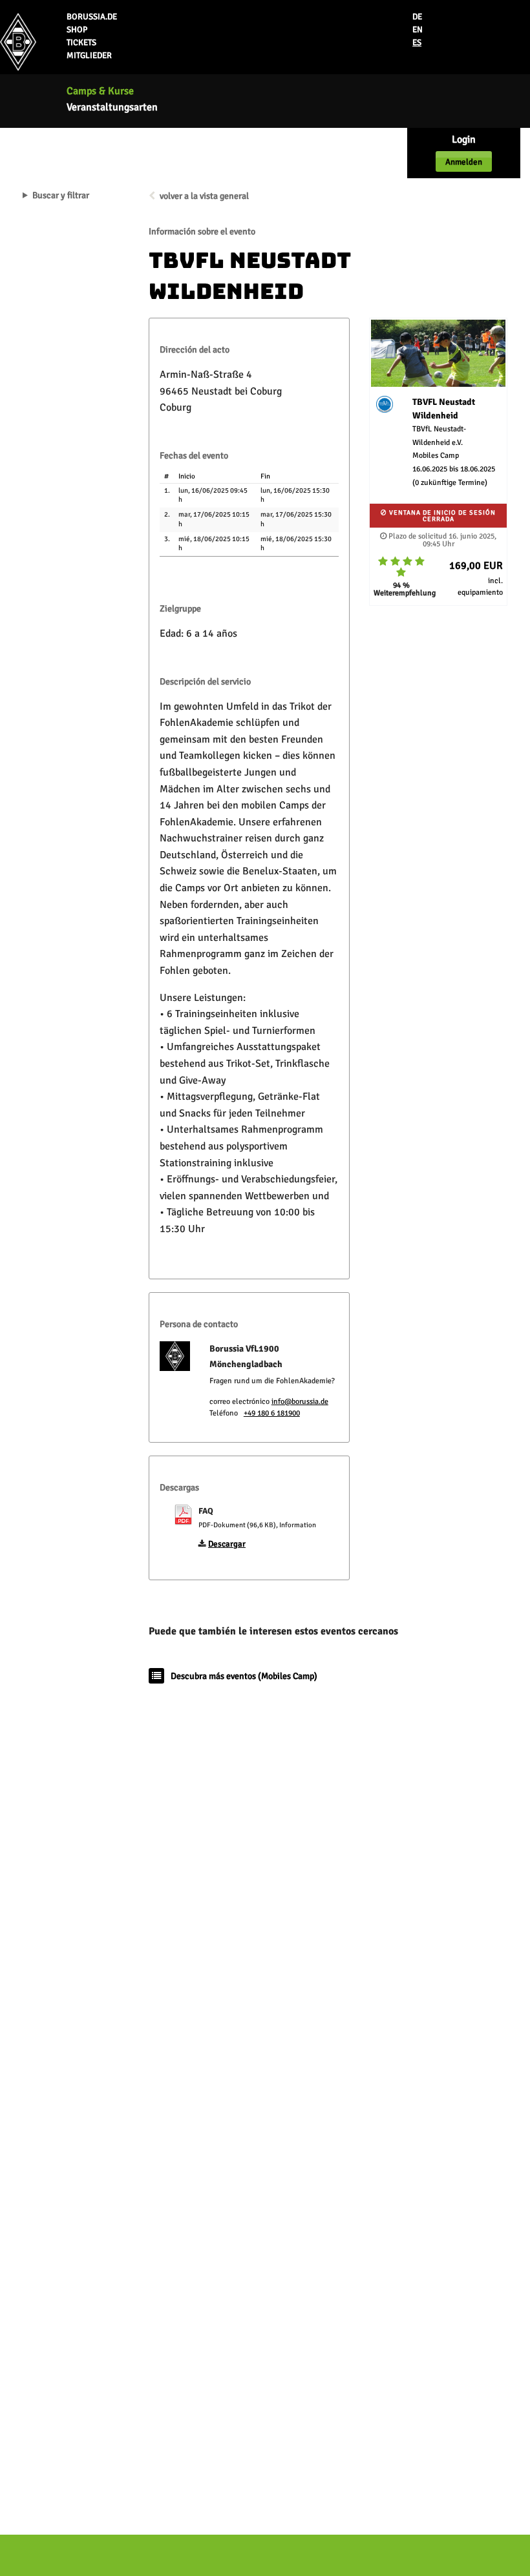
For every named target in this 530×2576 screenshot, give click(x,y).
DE (417, 17)
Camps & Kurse (100, 91)
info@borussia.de (300, 1402)
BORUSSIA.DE (92, 17)
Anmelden (464, 162)
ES (417, 43)
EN (418, 30)
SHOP (77, 30)
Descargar (227, 1544)
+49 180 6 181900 (272, 1413)
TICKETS (81, 43)
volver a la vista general (204, 196)
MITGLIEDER (89, 56)
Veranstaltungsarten (112, 107)
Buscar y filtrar (61, 196)
